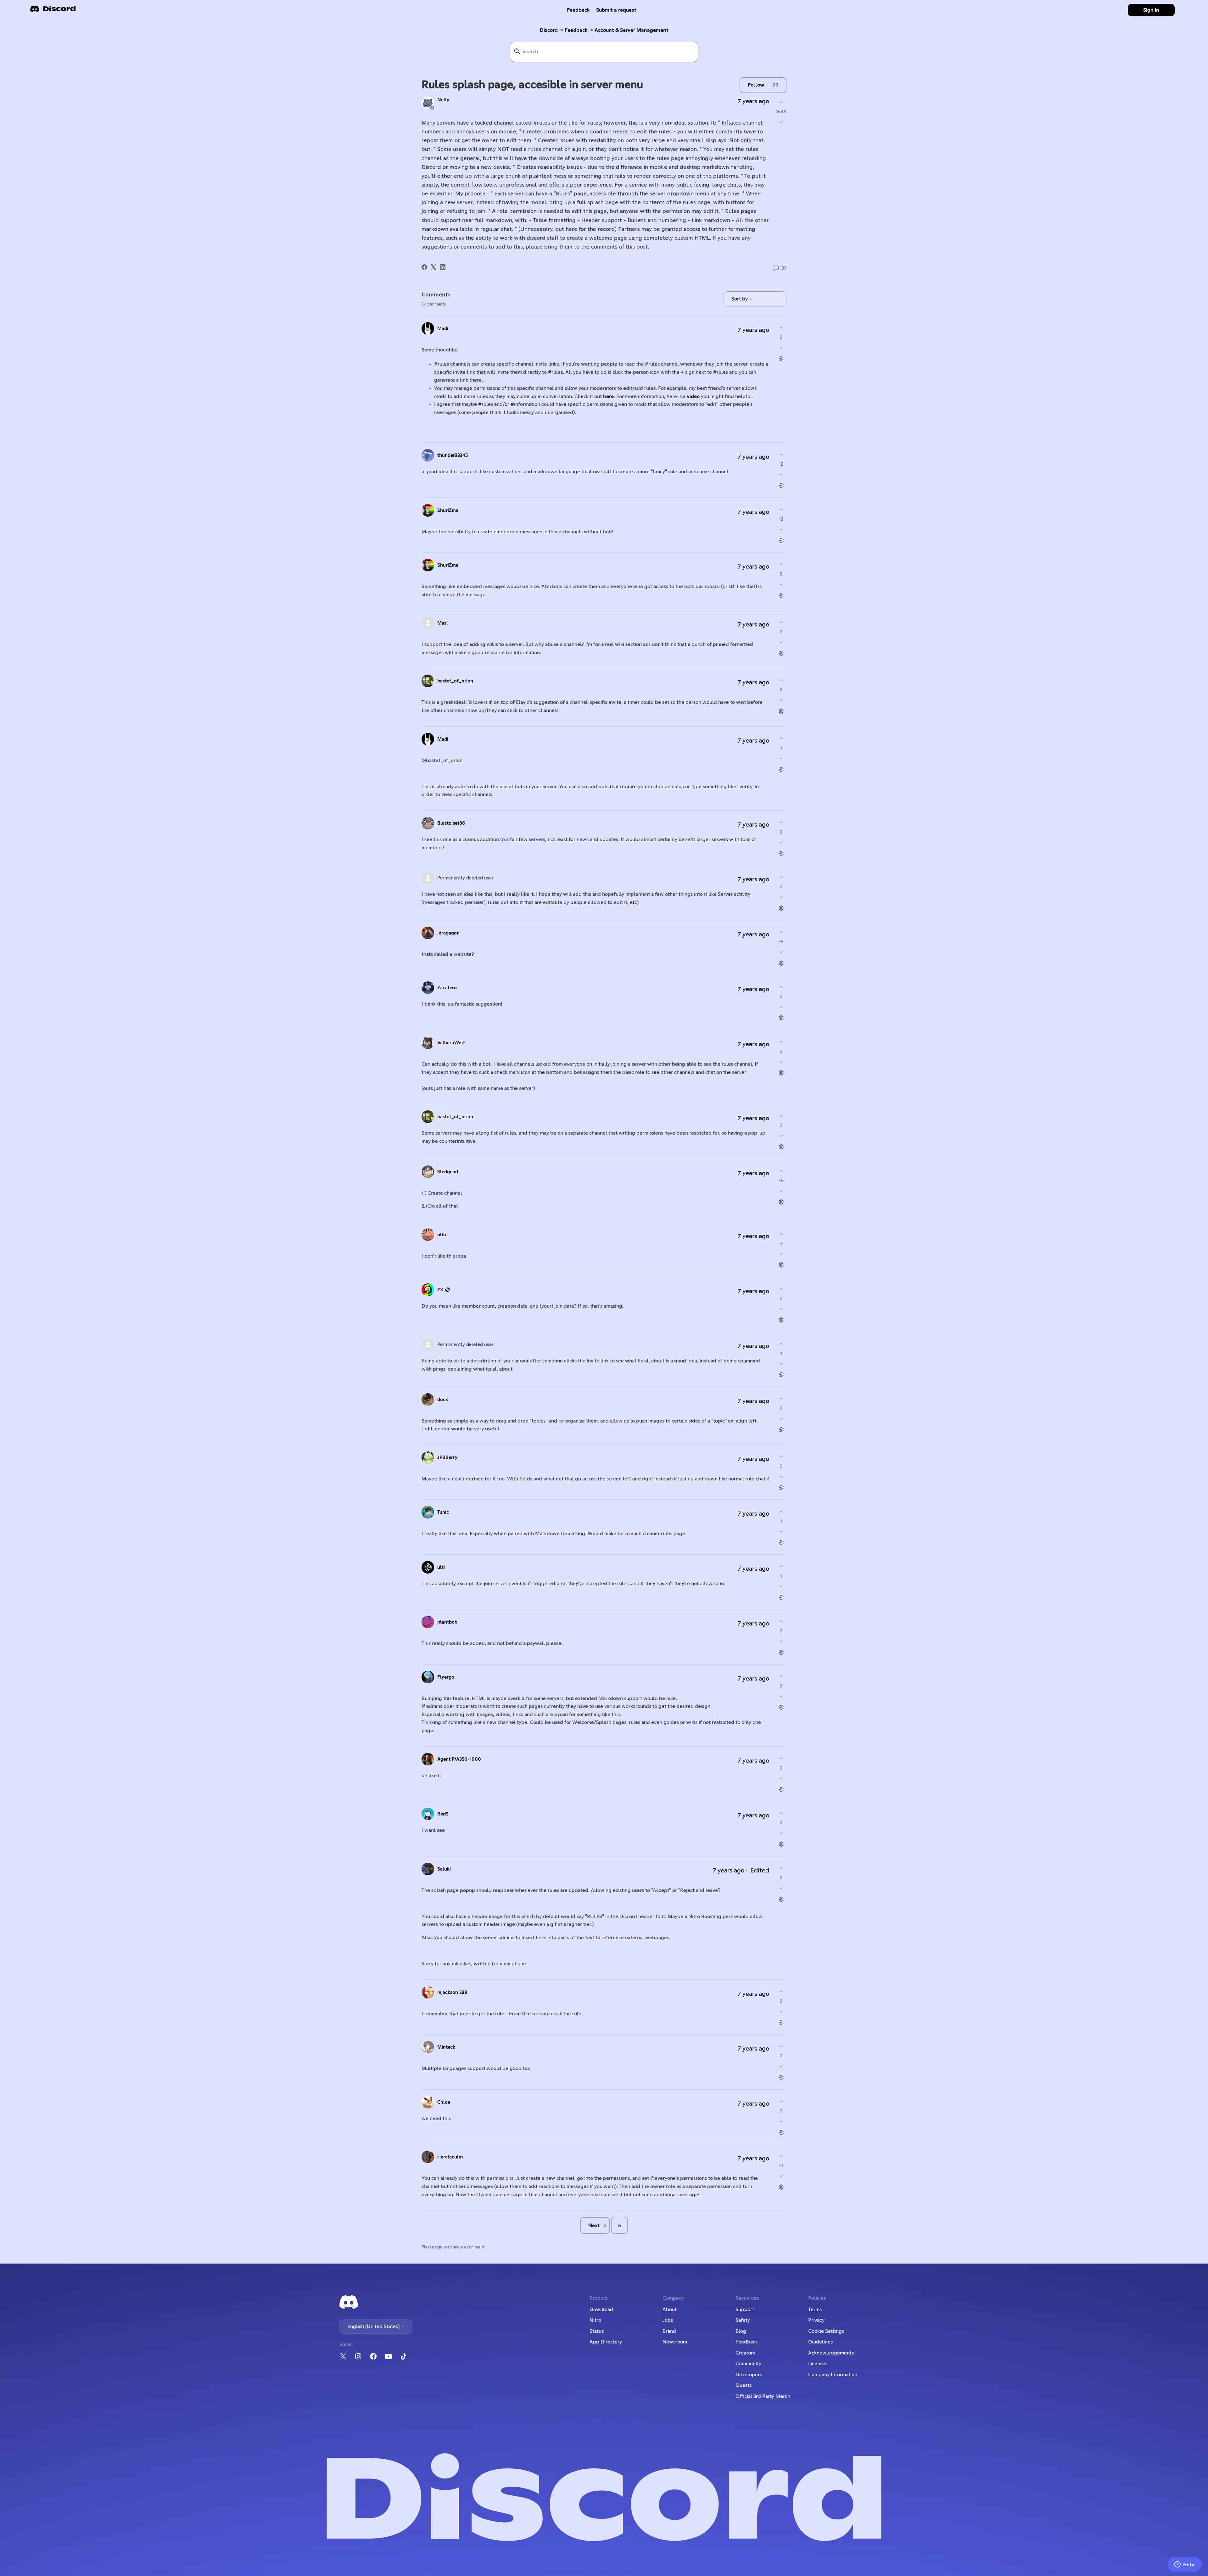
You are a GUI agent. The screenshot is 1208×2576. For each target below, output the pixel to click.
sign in (441, 2247)
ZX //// (444, 1290)
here (608, 396)
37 (783, 268)
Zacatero (447, 988)
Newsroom (675, 2342)
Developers (749, 2375)
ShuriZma (448, 511)
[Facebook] (424, 267)
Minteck (446, 2047)
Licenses (818, 2364)
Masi (442, 623)
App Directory (606, 2342)
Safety (743, 2320)
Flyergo (446, 1677)
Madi (443, 329)
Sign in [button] (1151, 10)
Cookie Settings (826, 2331)
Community (748, 2364)
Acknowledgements (831, 2353)
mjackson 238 (452, 1992)
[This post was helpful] (781, 102)
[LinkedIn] (443, 267)
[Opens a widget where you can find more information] (1184, 2565)
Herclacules (450, 2157)
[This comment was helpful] (781, 328)
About (670, 2309)
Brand (669, 2331)
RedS (443, 1814)
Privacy (816, 2320)
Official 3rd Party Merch (763, 2396)
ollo (442, 1235)
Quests (744, 2385)
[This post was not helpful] (781, 122)
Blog (741, 2331)
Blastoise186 (451, 823)
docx (443, 1400)
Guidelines (820, 2342)
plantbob (447, 1622)
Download (601, 2309)
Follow (756, 85)
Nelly (443, 100)
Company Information (833, 2375)
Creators (745, 2353)
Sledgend (448, 1172)
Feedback (578, 10)
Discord (549, 30)
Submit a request (616, 10)
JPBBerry (447, 1458)
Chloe (444, 2102)
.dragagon (448, 933)
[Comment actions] (781, 359)
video (693, 396)
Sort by (740, 299)
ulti (441, 1567)
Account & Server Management (632, 30)
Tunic (443, 1512)
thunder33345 (453, 455)
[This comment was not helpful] (781, 348)
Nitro (595, 2320)
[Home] (53, 11)
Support (745, 2309)
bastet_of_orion (455, 681)
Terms (815, 2309)
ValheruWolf (451, 1043)
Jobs (668, 2320)
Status (597, 2331)
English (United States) (374, 2326)
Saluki (444, 1869)
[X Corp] (433, 267)
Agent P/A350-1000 (459, 1759)
